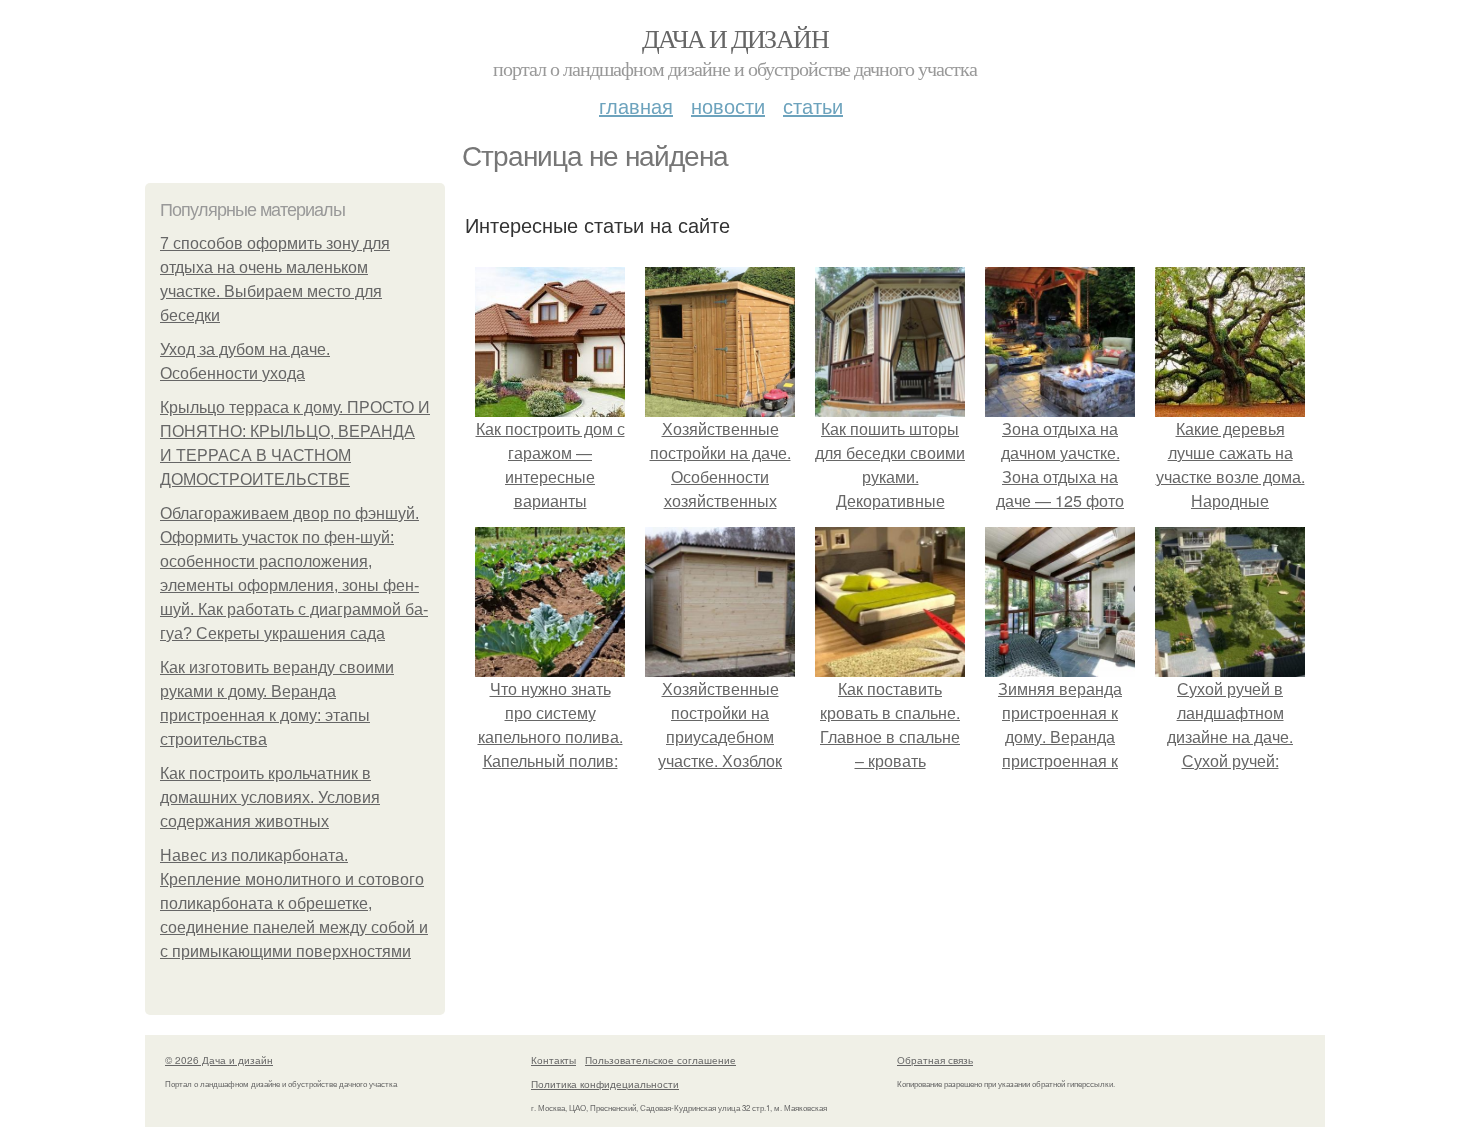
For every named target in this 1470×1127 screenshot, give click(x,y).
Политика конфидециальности (605, 1084)
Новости (728, 105)
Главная (636, 105)
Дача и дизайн (735, 38)
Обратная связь (935, 1060)
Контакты (553, 1060)
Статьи (813, 105)
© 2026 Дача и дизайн (219, 1060)
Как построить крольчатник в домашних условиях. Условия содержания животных (270, 797)
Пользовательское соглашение (660, 1060)
